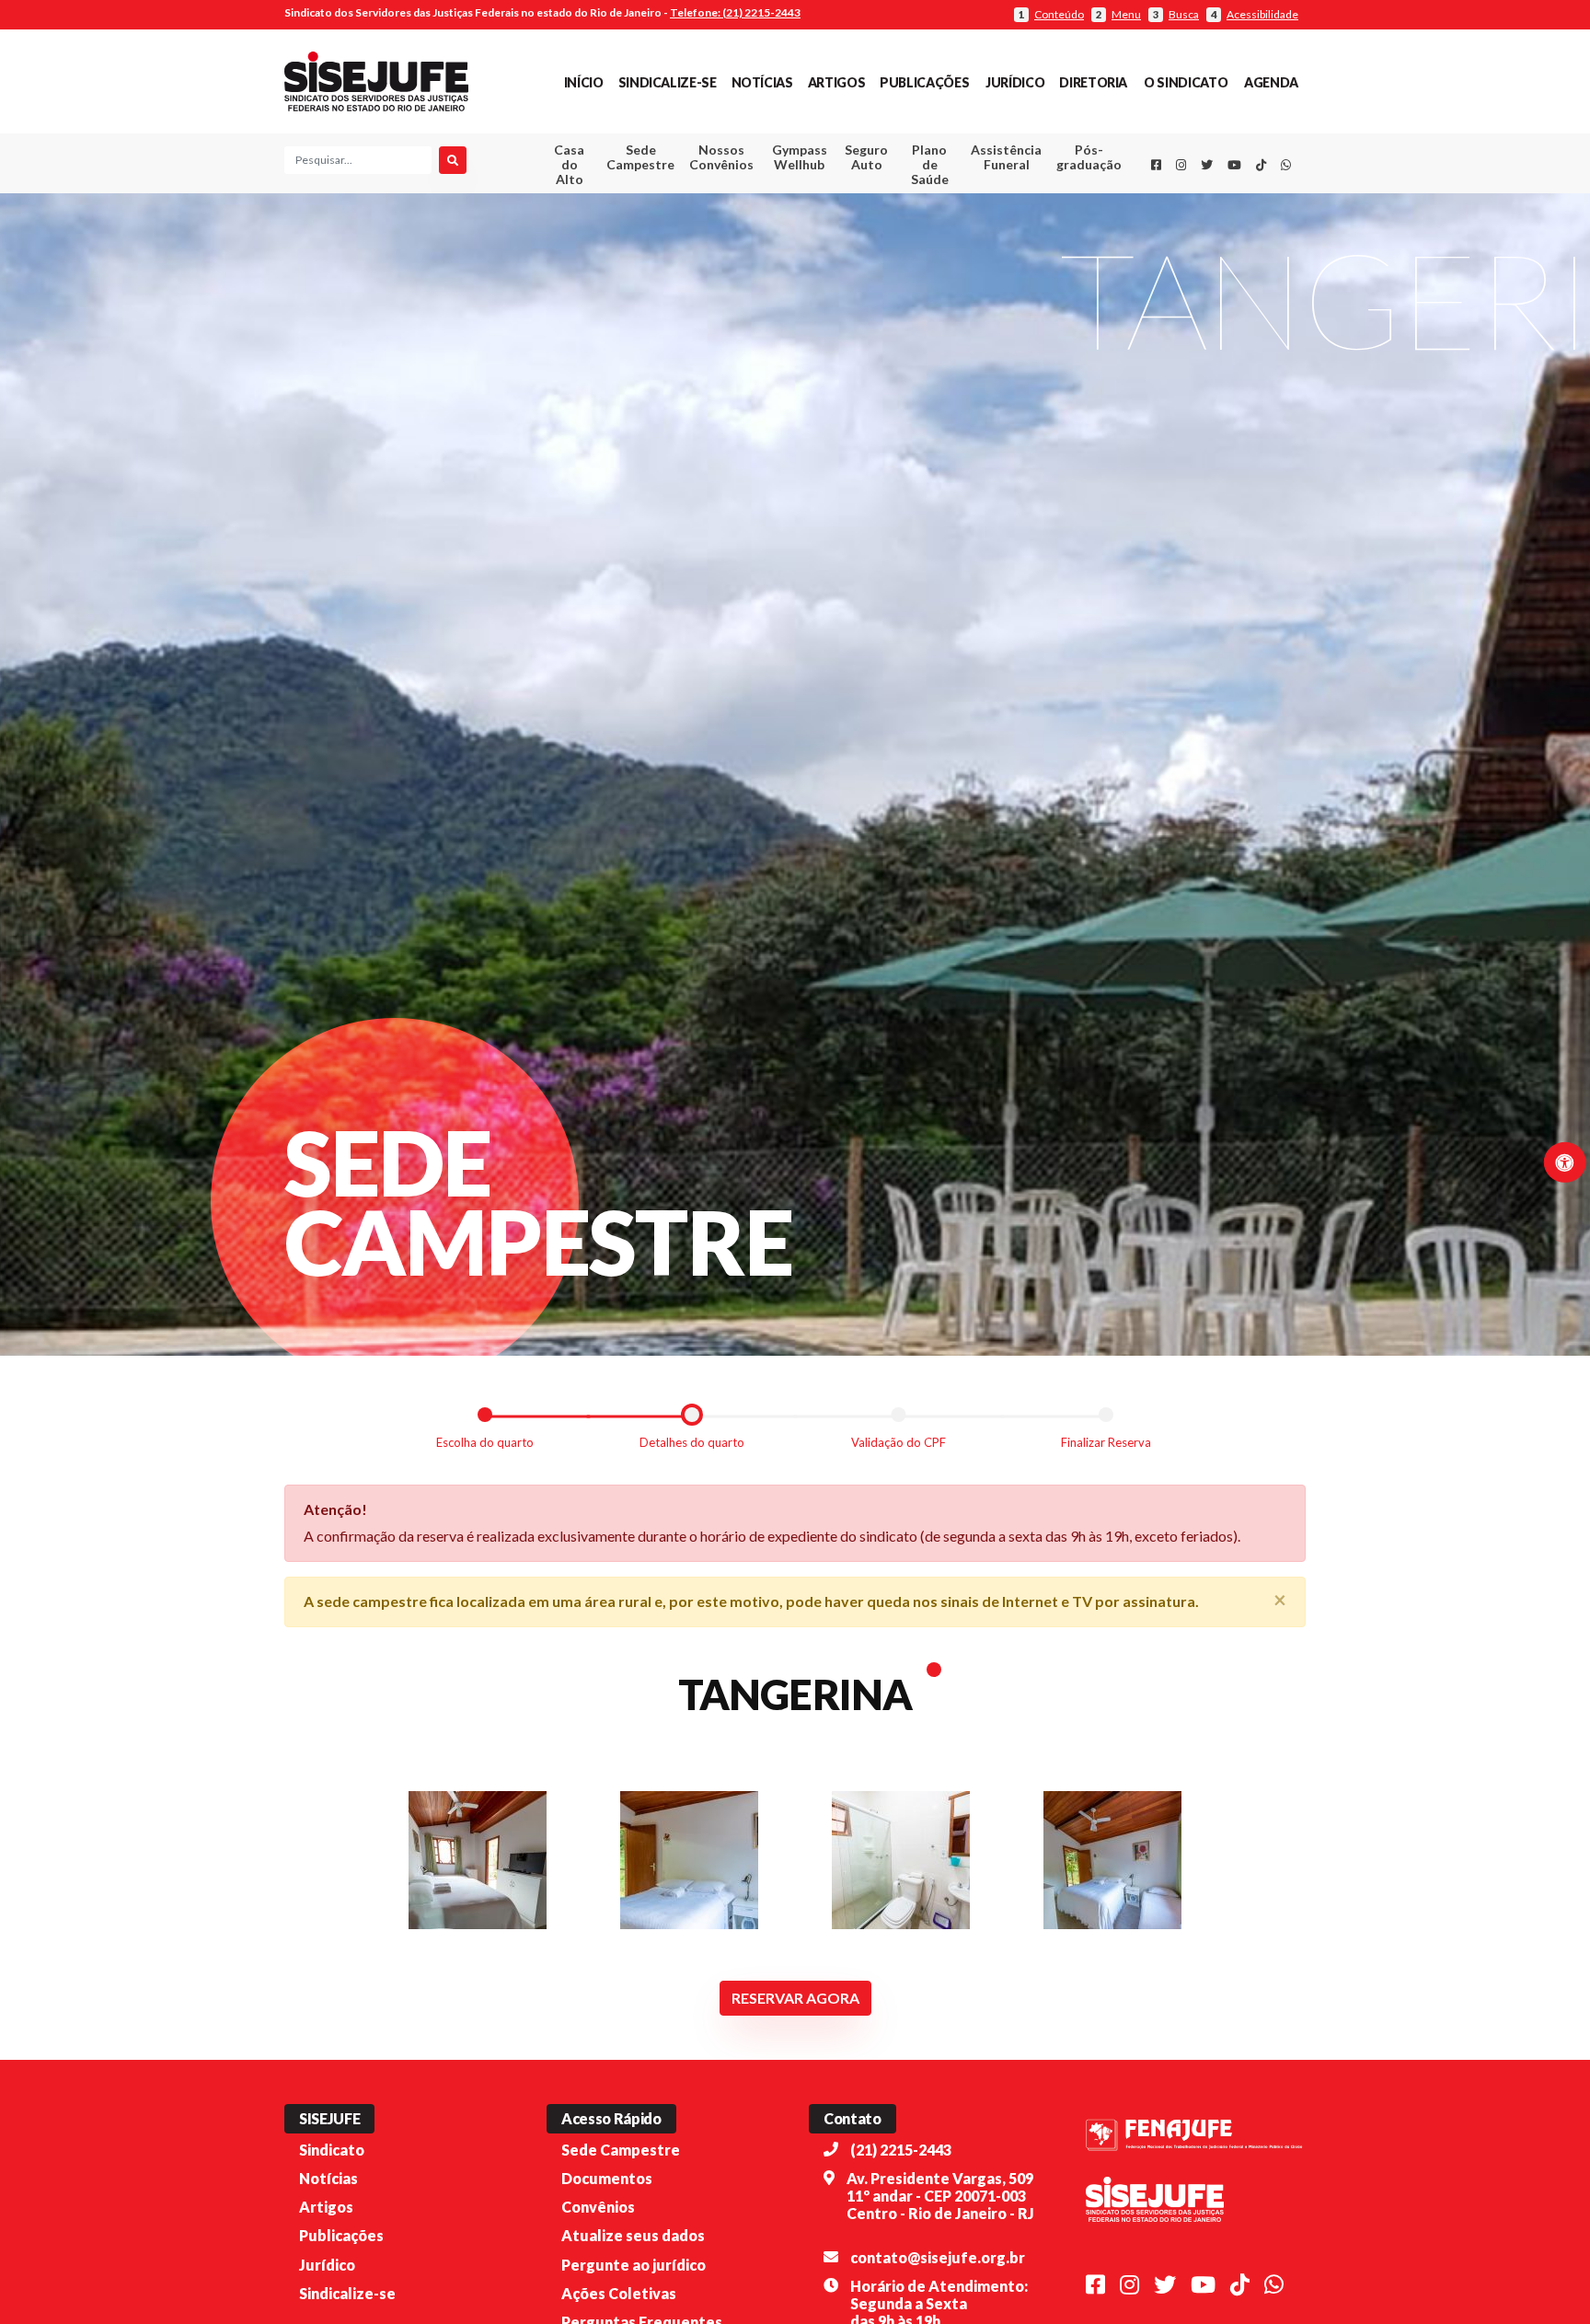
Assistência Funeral (1006, 157)
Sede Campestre (640, 157)
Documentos (607, 2178)
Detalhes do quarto (692, 1442)
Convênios (598, 2207)
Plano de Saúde (930, 164)
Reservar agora (795, 1998)
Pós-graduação (1089, 157)
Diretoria (1093, 82)
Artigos (836, 82)
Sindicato (332, 2150)
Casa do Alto (569, 164)
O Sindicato (1186, 82)
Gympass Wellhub (800, 157)
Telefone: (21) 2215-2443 (735, 12)
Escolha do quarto (485, 1442)
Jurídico (1015, 82)
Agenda (1271, 82)
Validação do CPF (899, 1442)
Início (584, 82)
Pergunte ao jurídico (634, 2265)
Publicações (924, 82)
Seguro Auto (866, 157)
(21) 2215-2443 (901, 2150)
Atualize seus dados (633, 2235)
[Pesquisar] (453, 160)
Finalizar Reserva (1106, 1442)
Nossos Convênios (721, 157)
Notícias (762, 82)
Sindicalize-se (668, 82)
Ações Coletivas (619, 2293)
